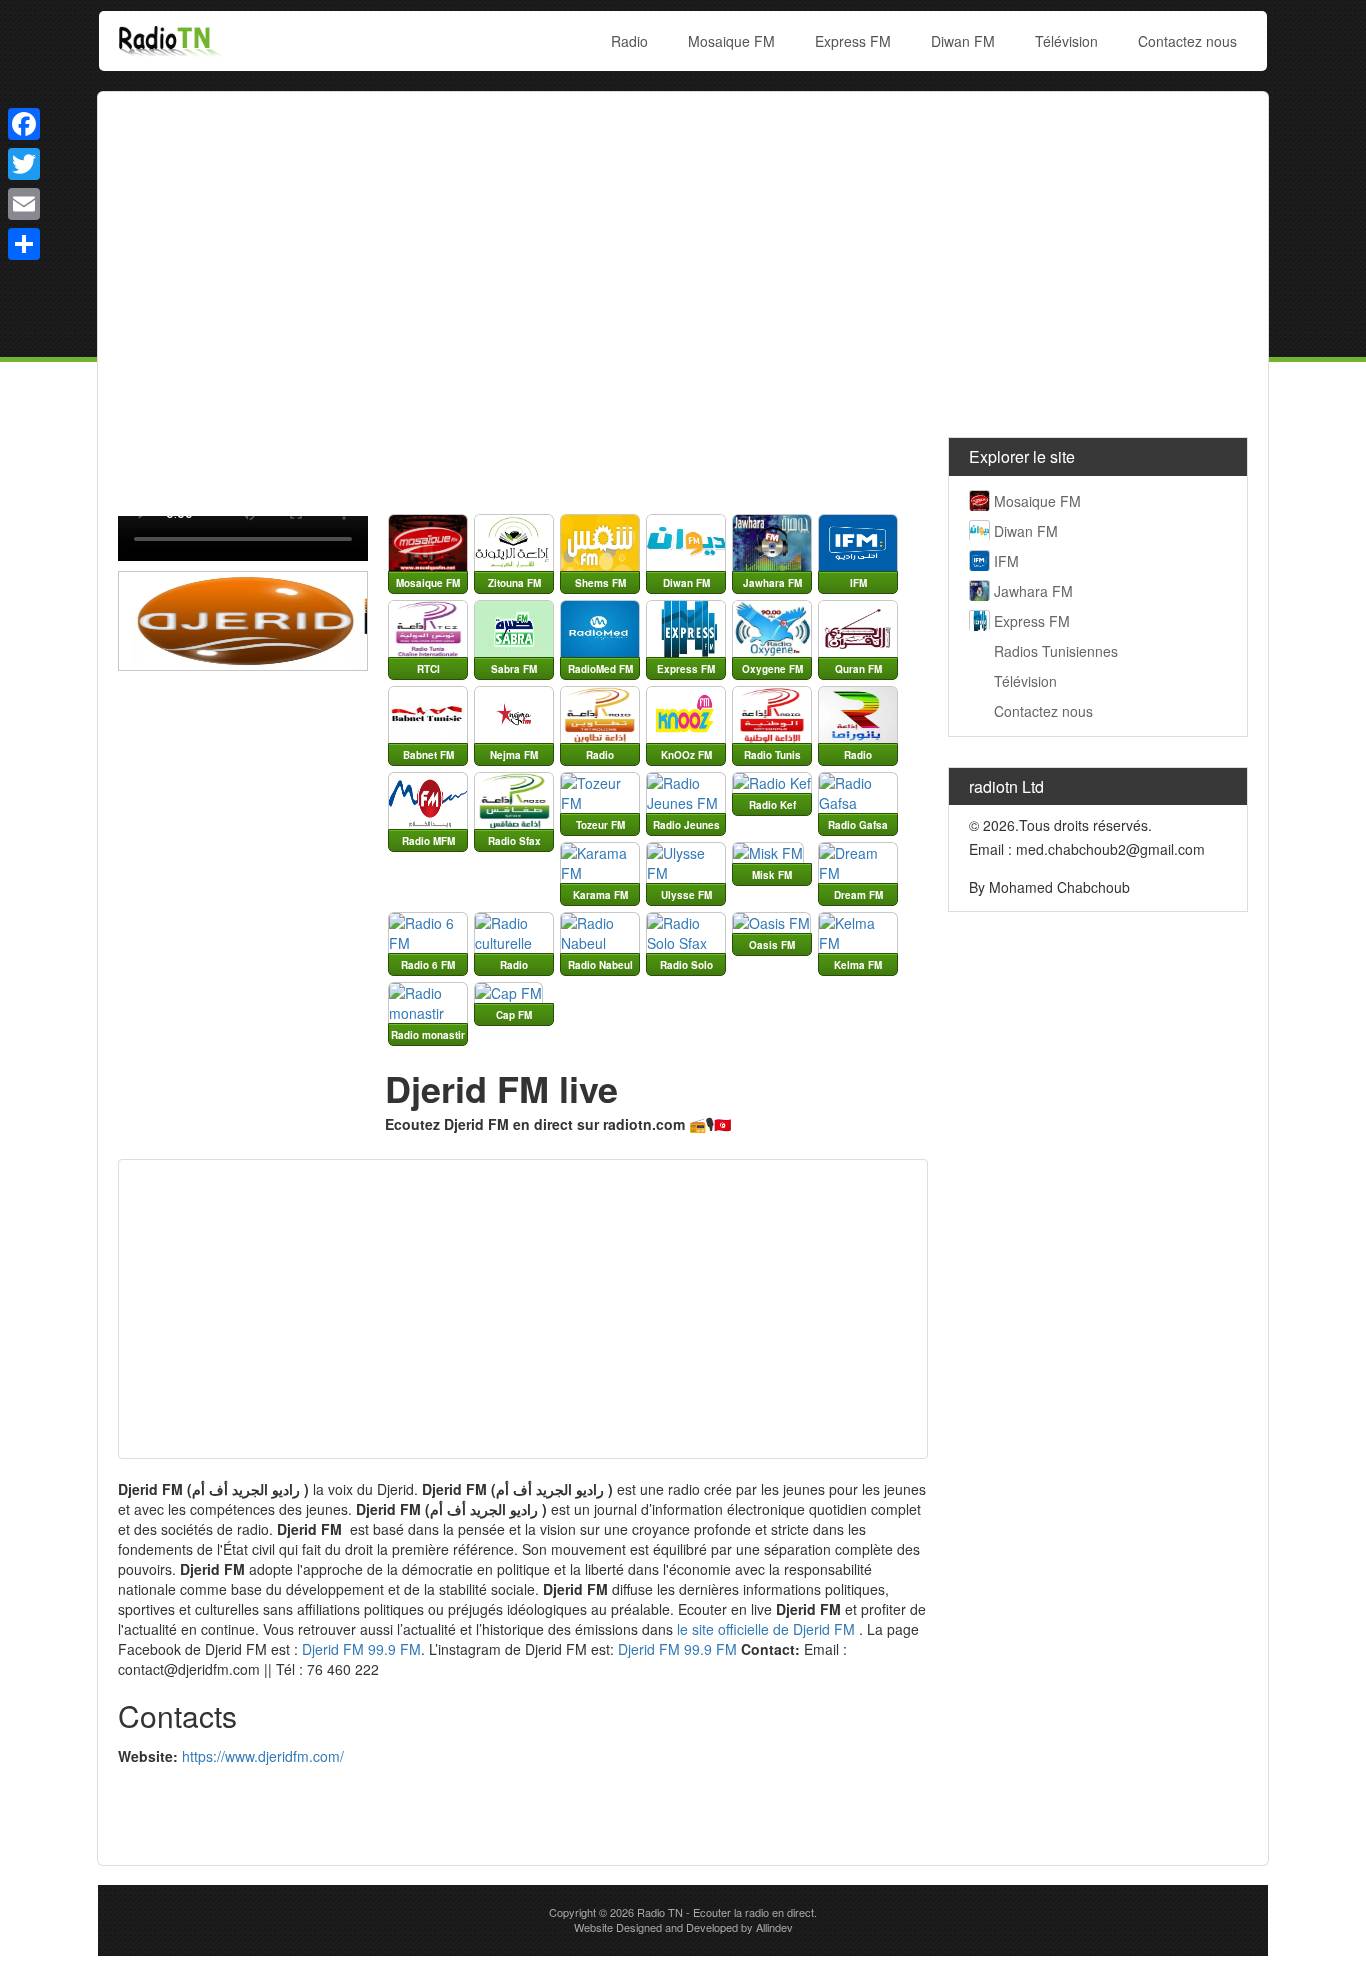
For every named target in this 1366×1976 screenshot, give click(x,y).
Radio (629, 41)
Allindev (774, 1927)
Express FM (853, 41)
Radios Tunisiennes (1056, 651)
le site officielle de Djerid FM (766, 1629)
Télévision (1066, 41)
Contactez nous (1187, 41)
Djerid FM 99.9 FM (361, 1649)
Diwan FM (963, 41)
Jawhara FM (1033, 591)
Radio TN (660, 1912)
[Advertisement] (683, 257)
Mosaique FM (731, 41)
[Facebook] (24, 124)
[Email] (24, 204)
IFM (1006, 561)
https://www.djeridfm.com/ (263, 1756)
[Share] (24, 244)
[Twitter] (24, 164)
